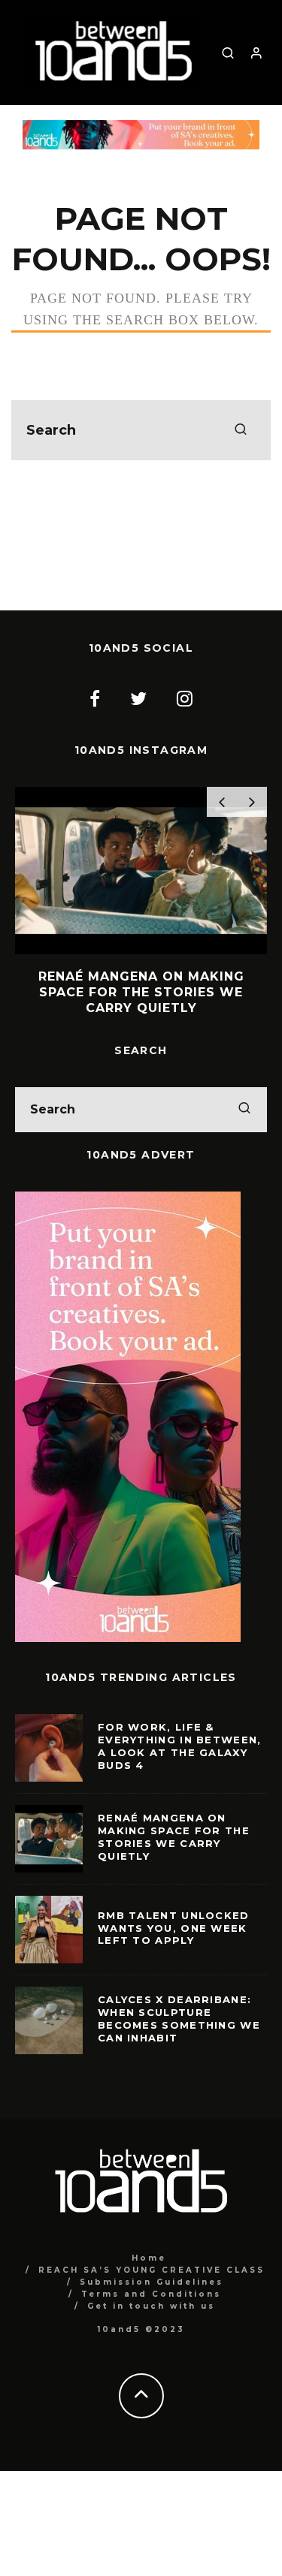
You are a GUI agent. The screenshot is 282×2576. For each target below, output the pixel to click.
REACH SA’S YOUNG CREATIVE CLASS (152, 2270)
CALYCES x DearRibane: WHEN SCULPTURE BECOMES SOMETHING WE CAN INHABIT (179, 2019)
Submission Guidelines (152, 2282)
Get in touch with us (151, 2306)
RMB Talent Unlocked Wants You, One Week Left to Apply (174, 1928)
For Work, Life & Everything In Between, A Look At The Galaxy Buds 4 (180, 1746)
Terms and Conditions (151, 2294)
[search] (241, 430)
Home (149, 2258)
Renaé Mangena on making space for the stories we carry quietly (174, 1837)
